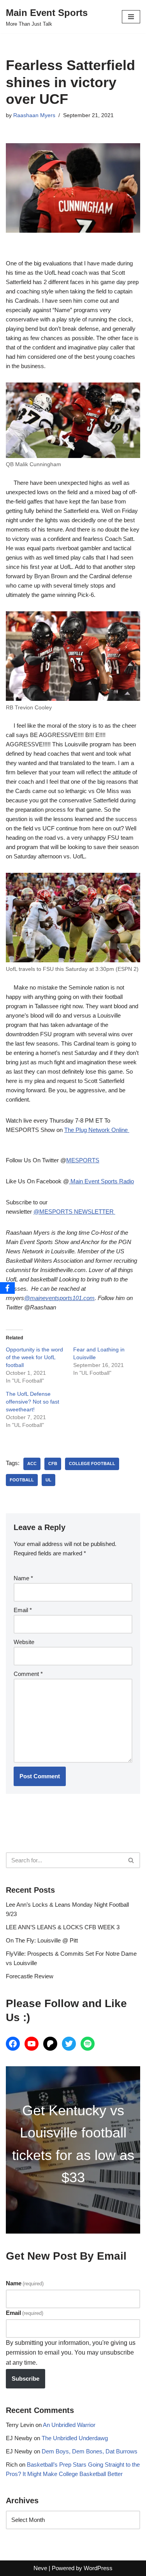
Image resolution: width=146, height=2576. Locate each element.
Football (22, 1480)
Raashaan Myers (34, 115)
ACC (32, 1463)
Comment (28, 1674)
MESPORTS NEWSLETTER (77, 1212)
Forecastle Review (30, 1976)
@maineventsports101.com (59, 1298)
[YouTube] (32, 2044)
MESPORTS (83, 1160)
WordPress (98, 2568)
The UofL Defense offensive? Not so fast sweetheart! (33, 1402)
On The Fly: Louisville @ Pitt (42, 1940)
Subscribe (26, 2379)
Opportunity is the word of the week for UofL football (34, 1357)
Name (23, 1578)
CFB (53, 1463)
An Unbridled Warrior (69, 2425)
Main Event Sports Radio (101, 1181)
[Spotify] (88, 2044)
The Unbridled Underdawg (75, 2438)
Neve (40, 2568)
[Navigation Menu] (131, 17)
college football (92, 1463)
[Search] (131, 1860)
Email (23, 1610)
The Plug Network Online (97, 1130)
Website (24, 1642)
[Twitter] (69, 2044)
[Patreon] (50, 2044)
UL (48, 1480)
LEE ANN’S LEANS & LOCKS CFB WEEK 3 (63, 1927)
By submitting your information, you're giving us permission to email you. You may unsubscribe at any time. (71, 2353)
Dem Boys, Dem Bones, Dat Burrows (90, 2451)
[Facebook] (13, 2044)
